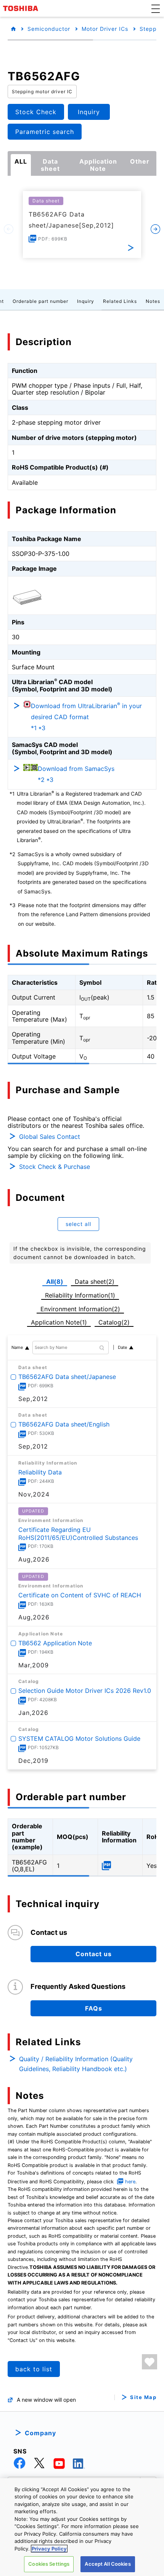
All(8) (55, 1282)
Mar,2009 (34, 1665)
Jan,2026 (33, 1713)
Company (40, 2433)
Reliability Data (40, 1472)
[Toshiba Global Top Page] (22, 8)
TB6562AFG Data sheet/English (64, 1424)
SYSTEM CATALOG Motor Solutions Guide (79, 1738)
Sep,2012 (33, 1399)
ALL (21, 161)
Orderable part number (40, 301)
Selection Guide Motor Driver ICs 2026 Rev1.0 (85, 1691)
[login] (150, 2362)
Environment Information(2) (80, 1309)
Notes (153, 301)
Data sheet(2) (95, 1282)
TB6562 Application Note (55, 1643)
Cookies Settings (49, 2564)
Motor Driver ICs (105, 29)
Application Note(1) (59, 1322)
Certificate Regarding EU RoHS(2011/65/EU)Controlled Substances (78, 1534)
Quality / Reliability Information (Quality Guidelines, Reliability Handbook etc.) (76, 2064)
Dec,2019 (33, 1760)
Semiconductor (49, 29)
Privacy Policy (49, 2549)
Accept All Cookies (108, 2564)
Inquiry (86, 301)
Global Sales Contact (50, 1137)
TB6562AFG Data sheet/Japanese (67, 1377)
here (130, 2182)
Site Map (143, 2397)
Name (17, 1347)
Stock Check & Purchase (55, 1167)
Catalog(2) (114, 1322)
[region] (82, 2527)
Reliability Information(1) (80, 1295)
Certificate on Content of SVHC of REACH (80, 1595)
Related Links (120, 301)
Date (122, 1347)
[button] (156, 8)
